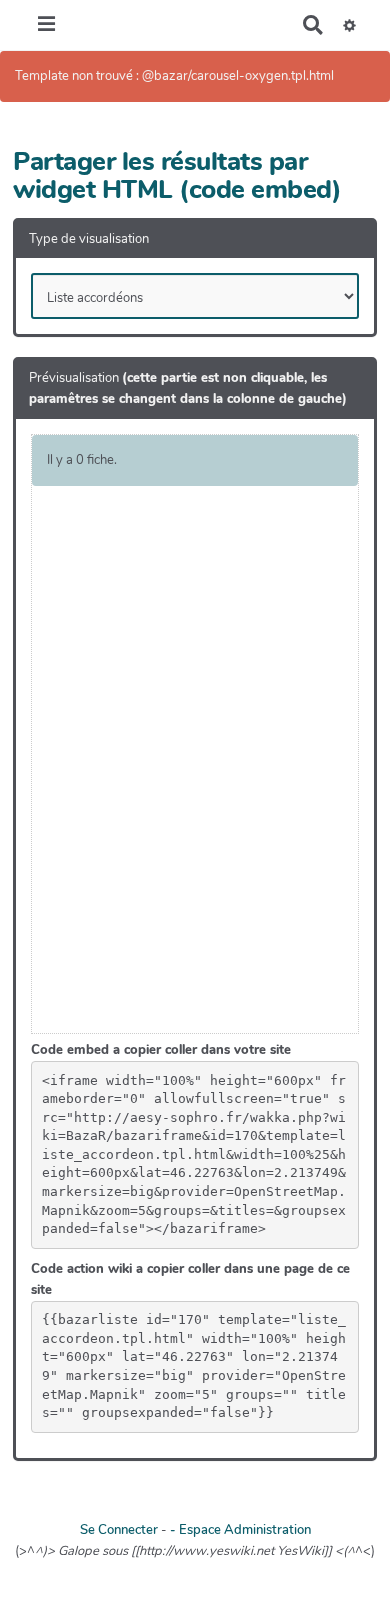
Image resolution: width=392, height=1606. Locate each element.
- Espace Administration (240, 1530)
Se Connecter (119, 1530)
